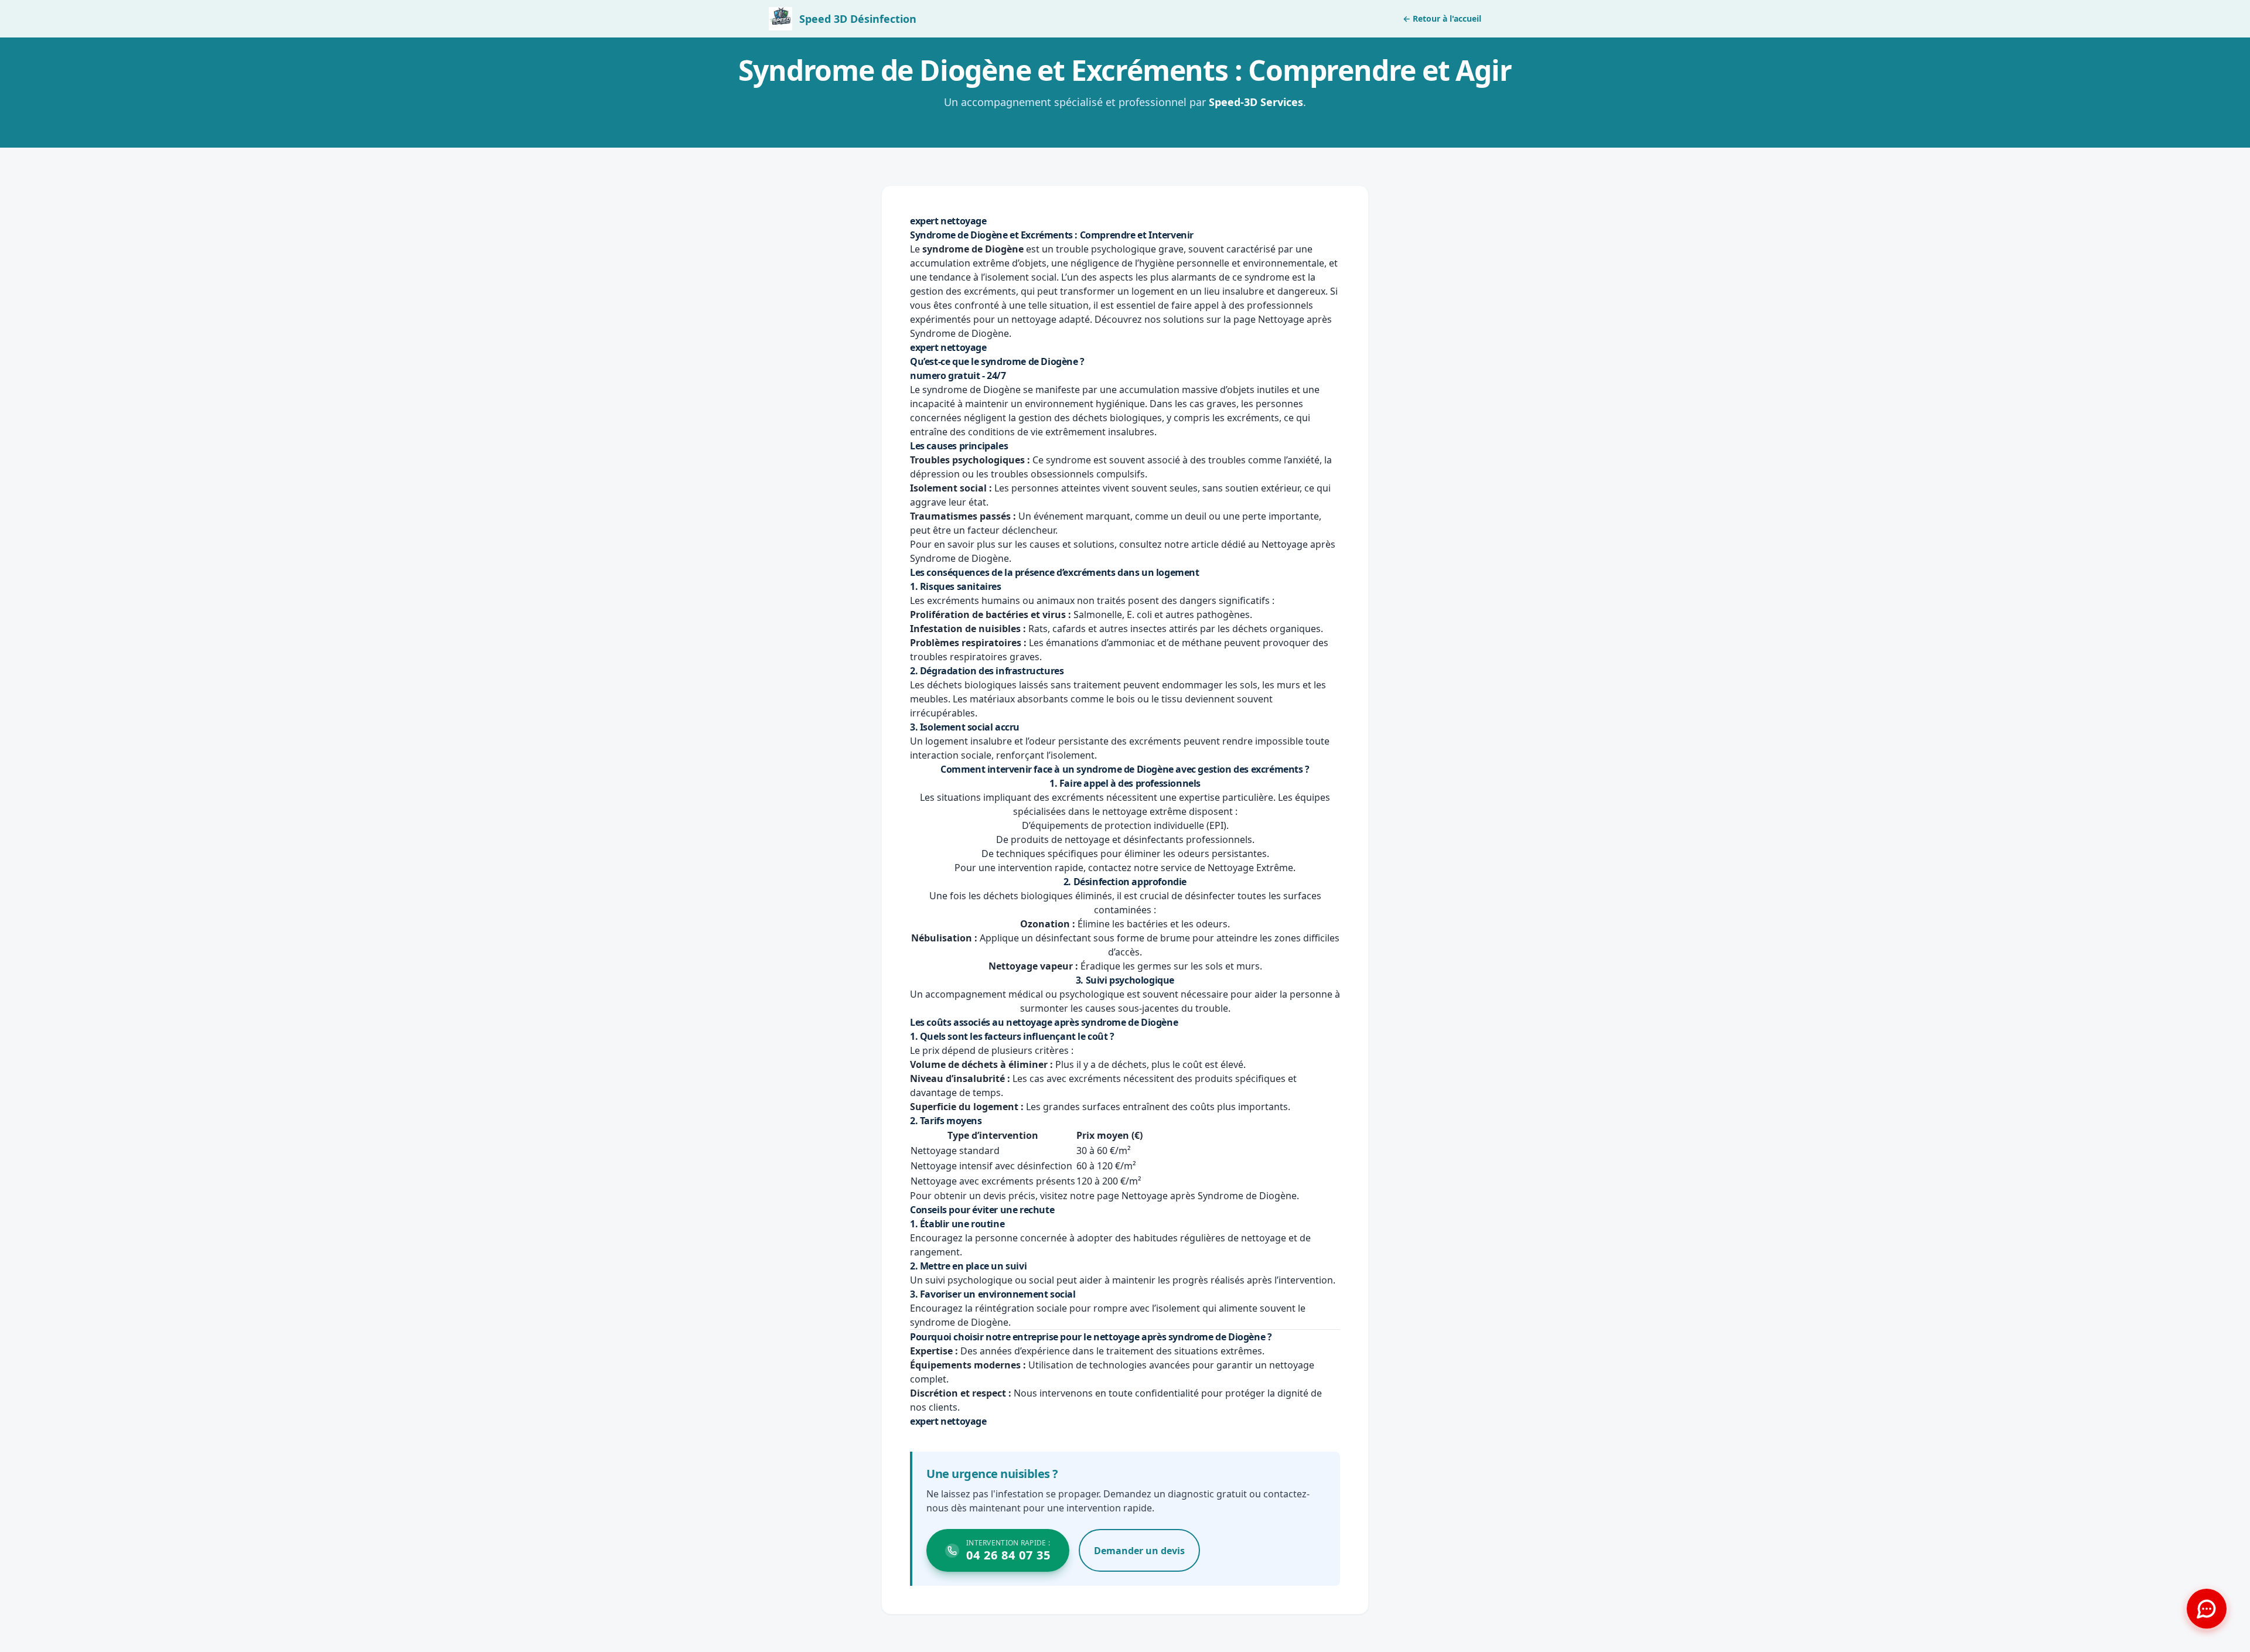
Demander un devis (1139, 1551)
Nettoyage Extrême (1250, 868)
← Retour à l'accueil (1442, 18)
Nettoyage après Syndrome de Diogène (1209, 1196)
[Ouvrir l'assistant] (2207, 1609)
